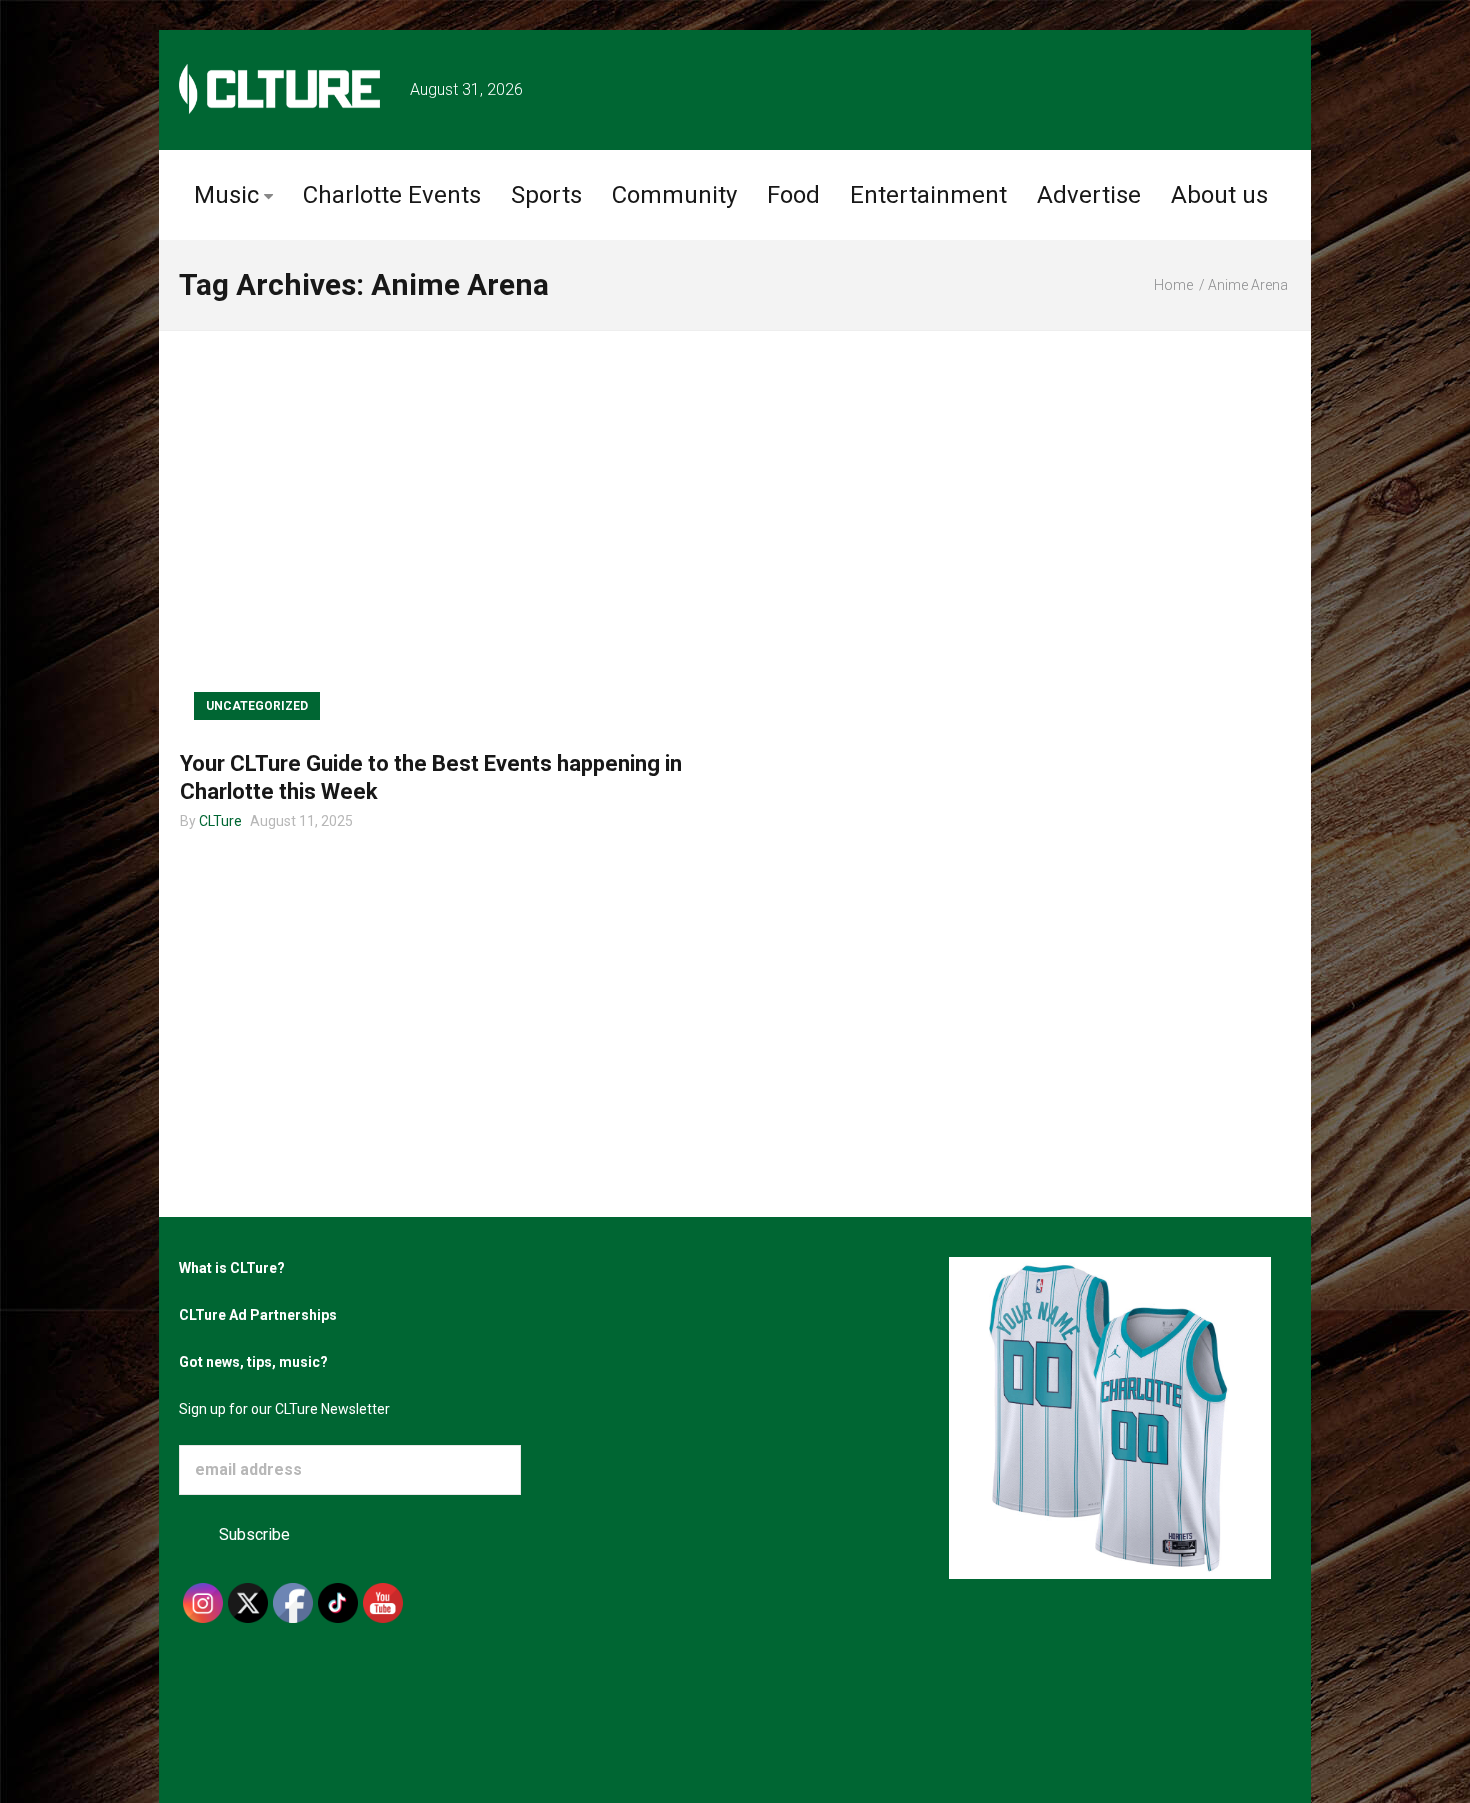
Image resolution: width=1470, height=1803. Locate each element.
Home (1173, 285)
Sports (546, 195)
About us (1219, 195)
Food (793, 195)
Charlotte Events (392, 195)
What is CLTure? (232, 1268)
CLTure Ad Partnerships (258, 1315)
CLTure (220, 821)
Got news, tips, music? (253, 1362)
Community (674, 195)
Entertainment (928, 195)
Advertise (1089, 195)
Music (226, 195)
